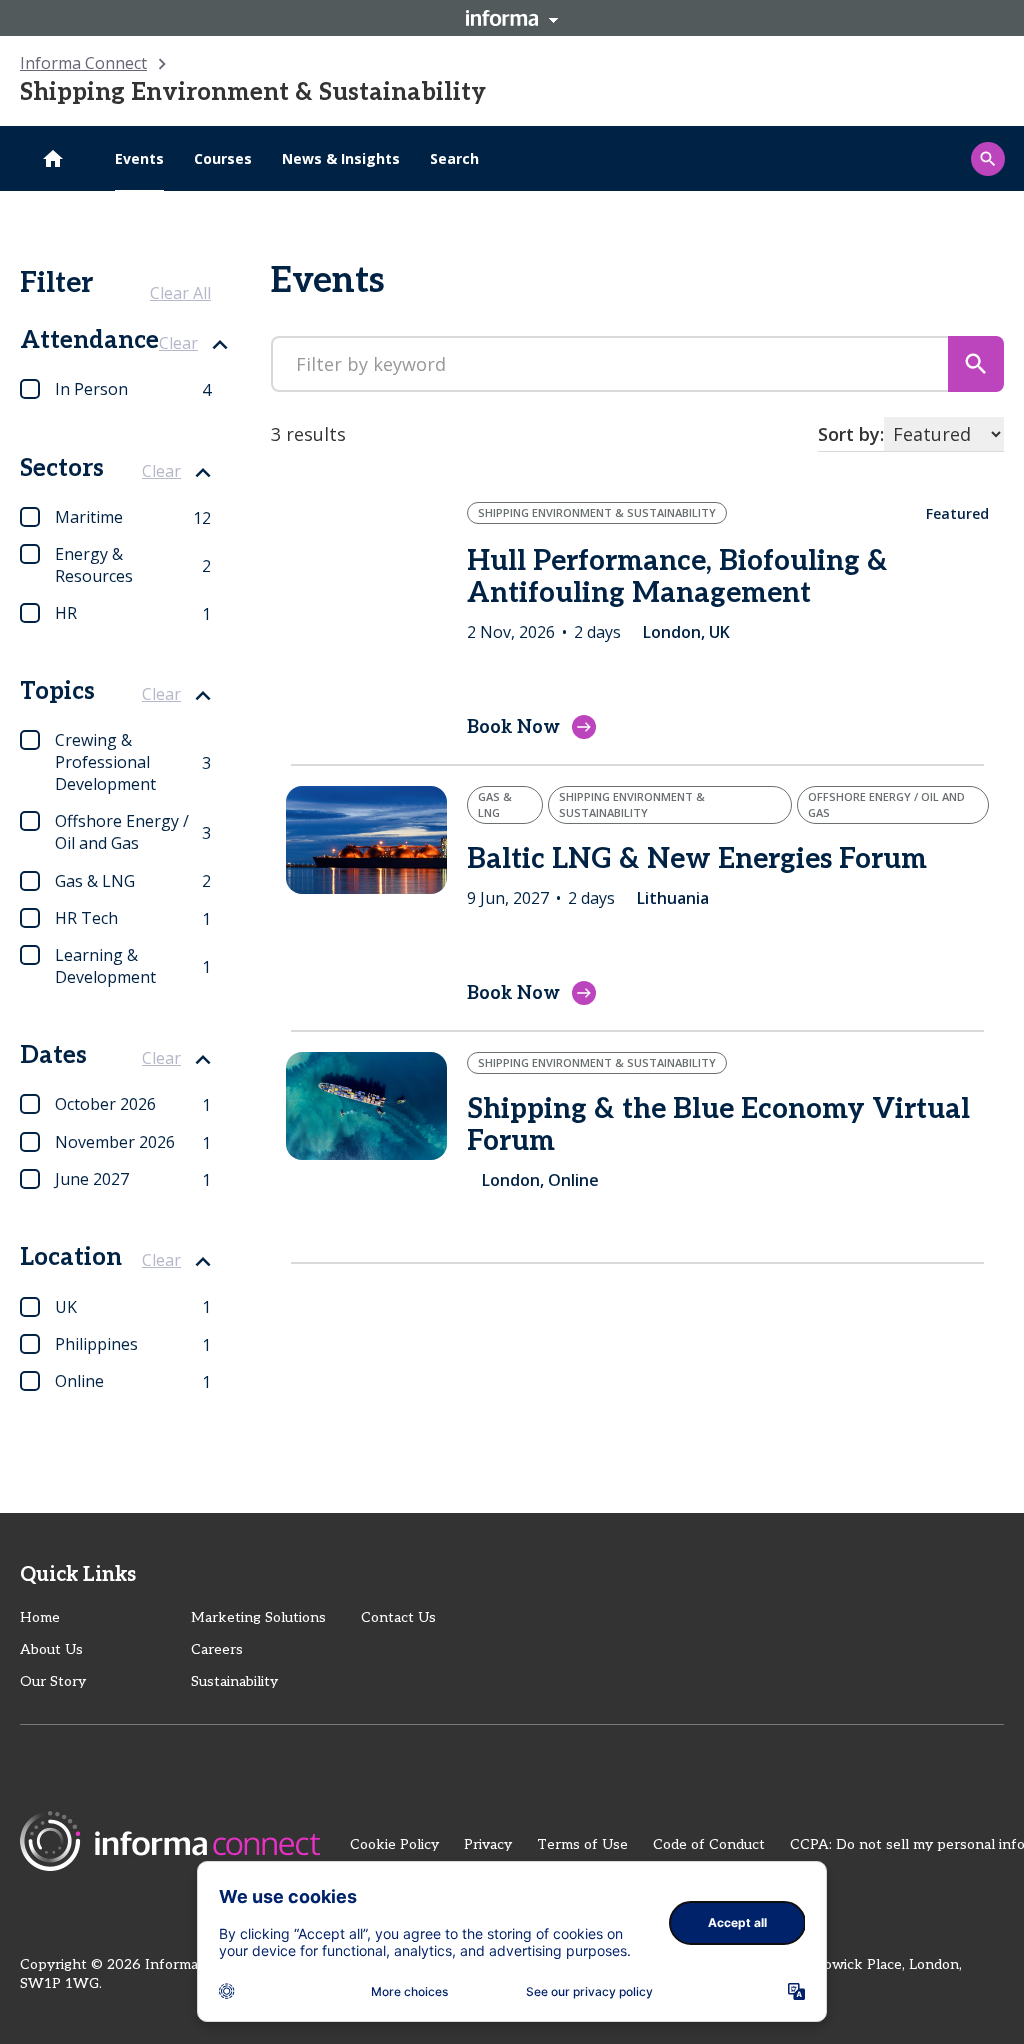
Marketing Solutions (258, 1617)
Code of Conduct (709, 1844)
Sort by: (851, 434)
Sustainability (234, 1681)
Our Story (53, 1681)
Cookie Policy (394, 1844)
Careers (217, 1649)
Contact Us (398, 1617)
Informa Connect (83, 63)
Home (40, 1617)
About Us (51, 1649)
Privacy (488, 1844)
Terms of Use (582, 1844)
